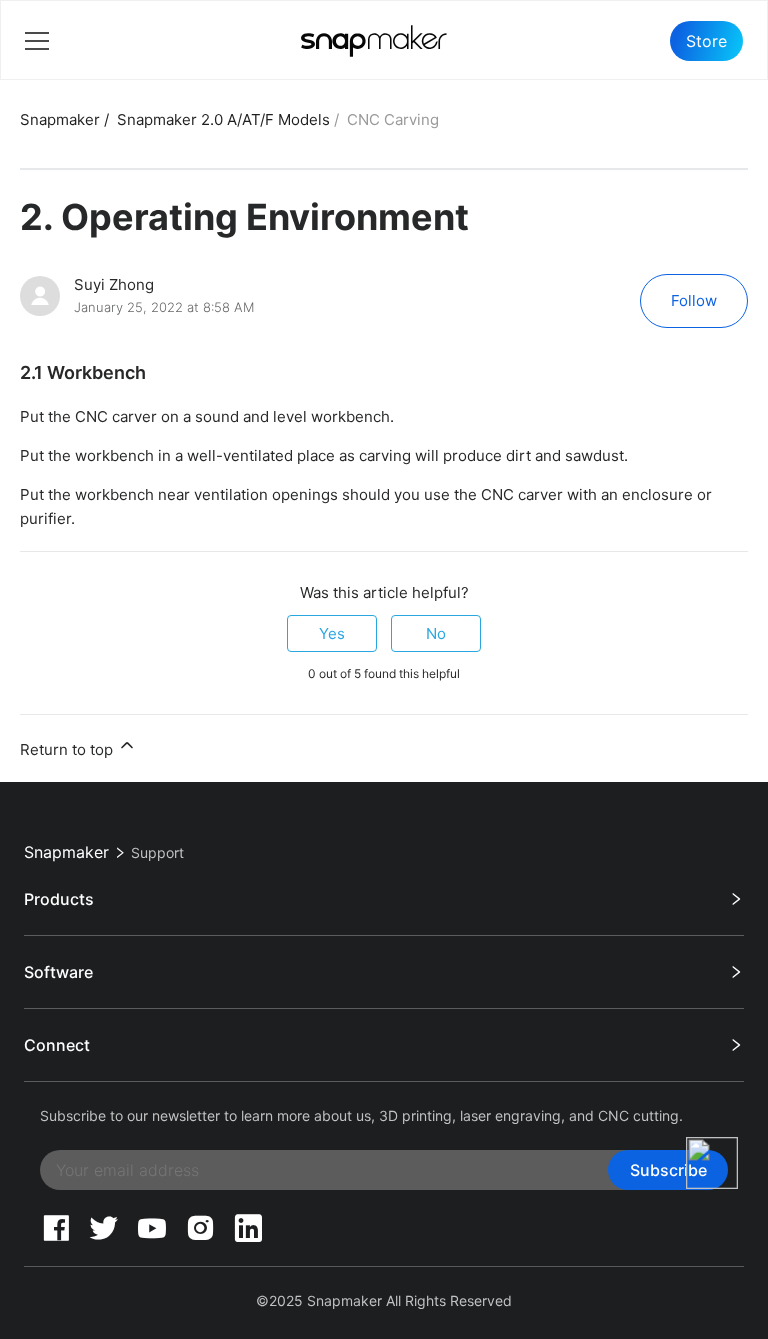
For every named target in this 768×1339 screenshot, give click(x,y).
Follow (694, 300)
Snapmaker (60, 119)
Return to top (68, 749)
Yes (332, 633)
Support (157, 852)
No (436, 633)
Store (706, 41)
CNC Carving (393, 119)
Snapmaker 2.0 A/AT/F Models (223, 119)
